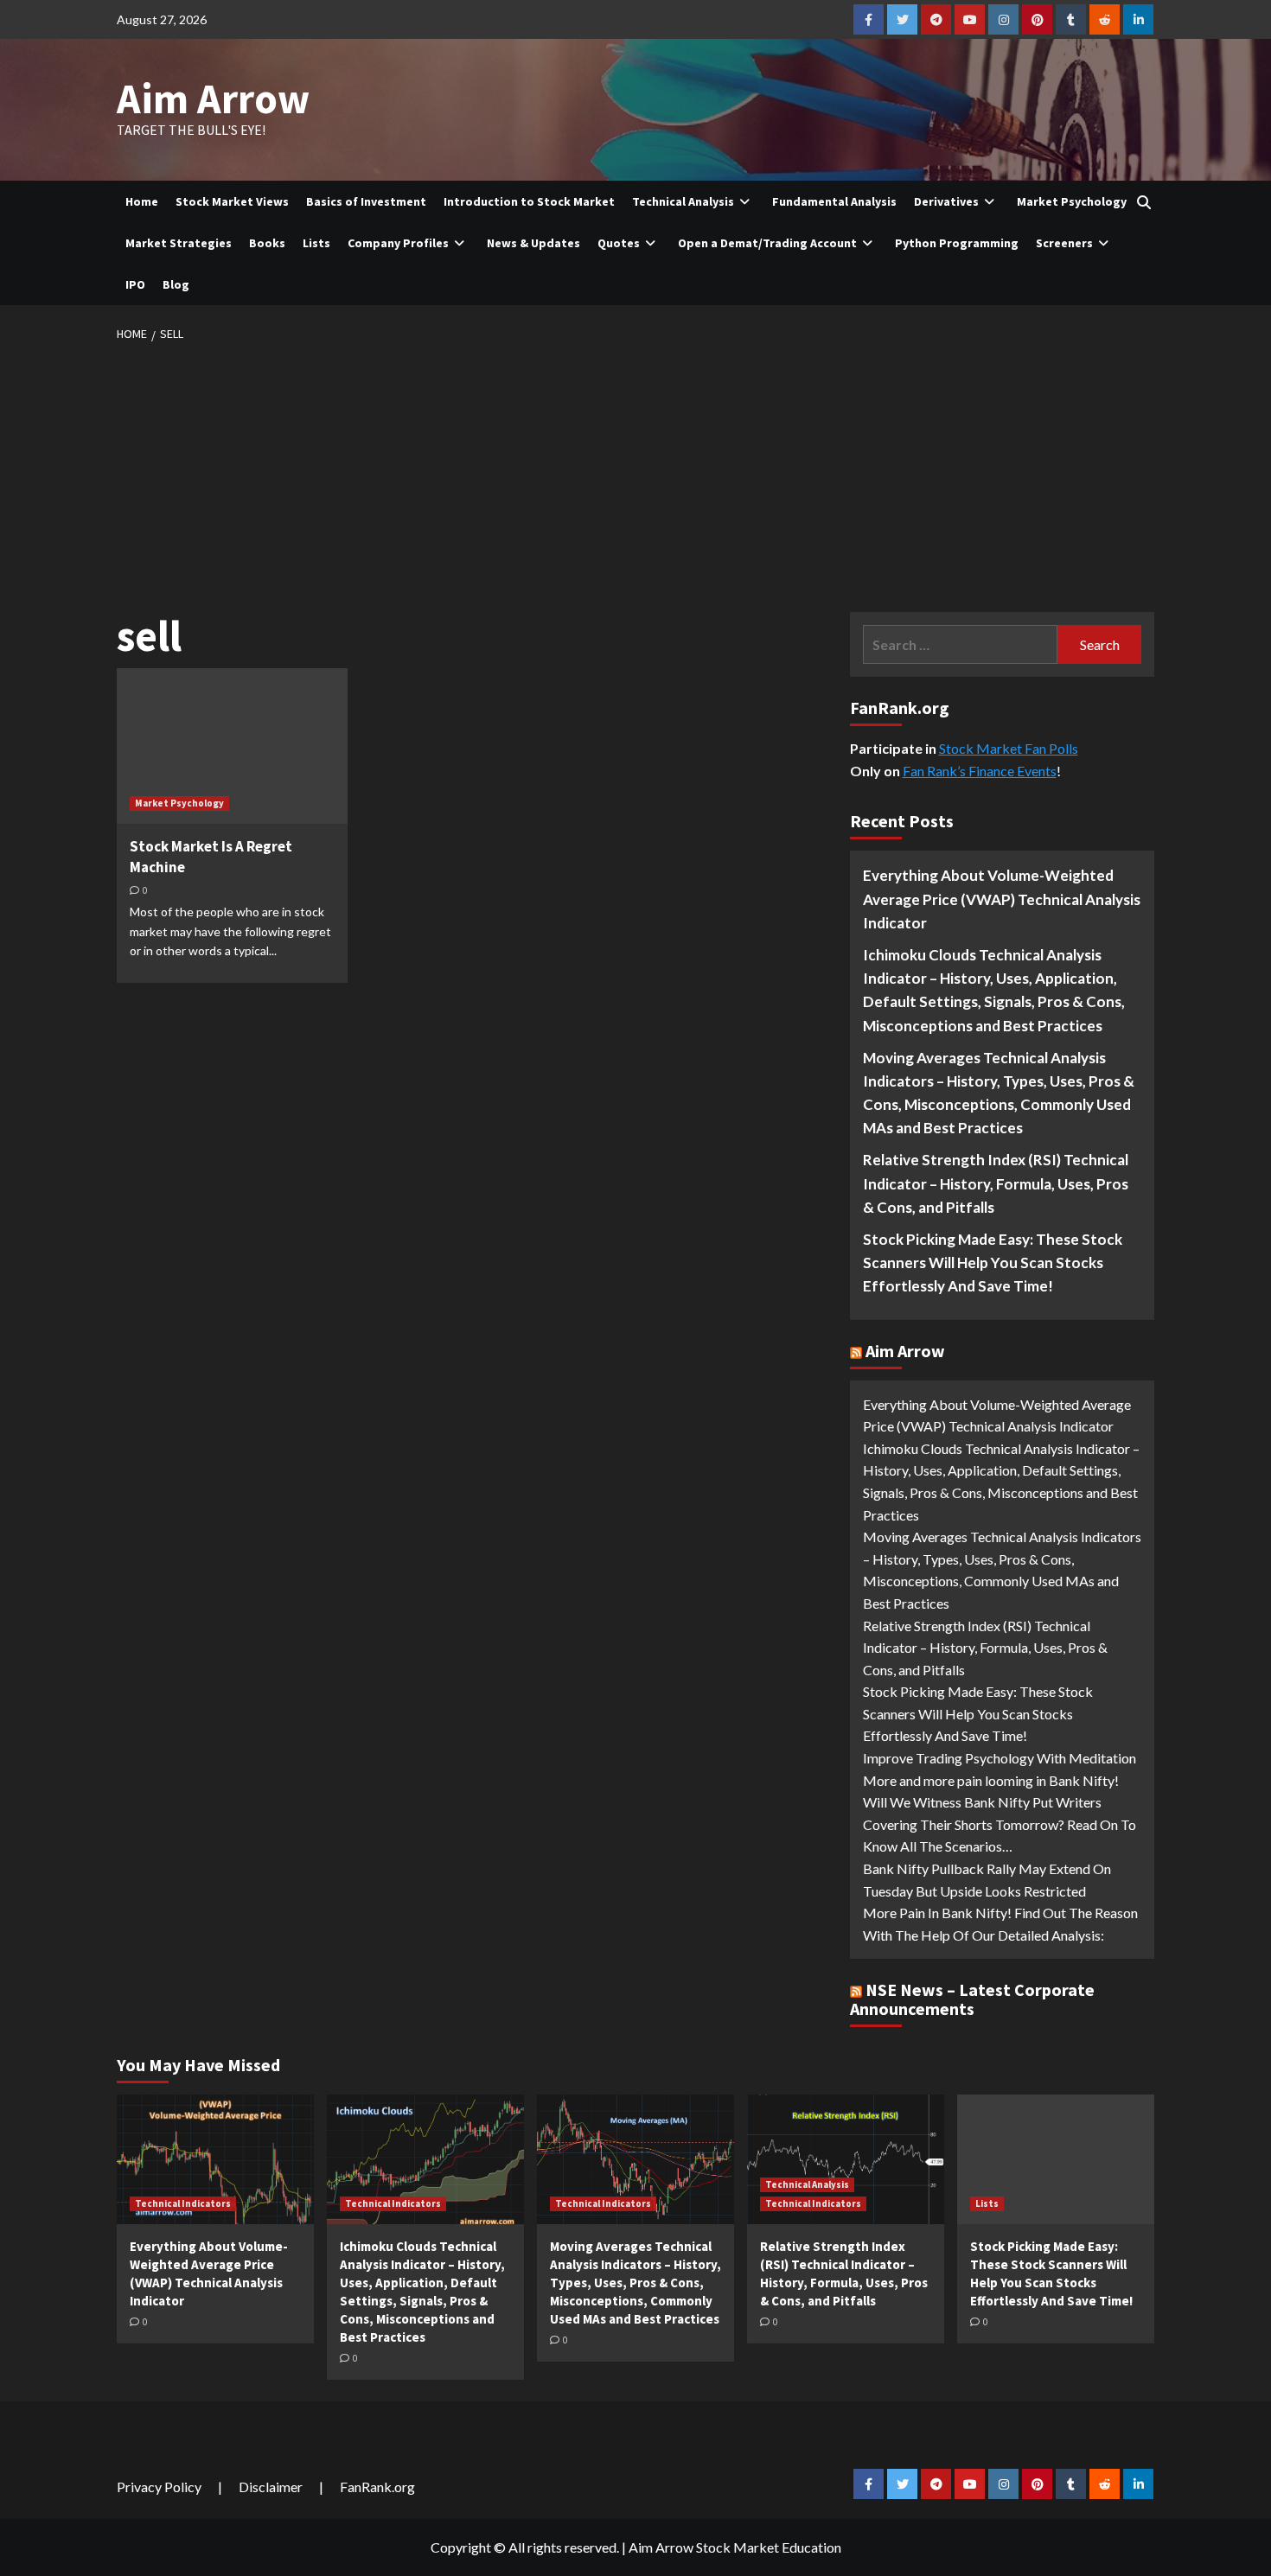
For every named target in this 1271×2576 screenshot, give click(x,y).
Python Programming (957, 243)
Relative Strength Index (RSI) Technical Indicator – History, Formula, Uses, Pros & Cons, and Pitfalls (996, 1183)
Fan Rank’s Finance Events (980, 771)
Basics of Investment (366, 201)
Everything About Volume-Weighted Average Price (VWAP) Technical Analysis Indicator (1002, 899)
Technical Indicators (183, 2203)
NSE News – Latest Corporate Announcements (972, 1999)
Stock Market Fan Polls (1009, 748)
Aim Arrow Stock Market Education (735, 2547)
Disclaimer (271, 2487)
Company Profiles (398, 243)
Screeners (1064, 243)
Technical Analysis (683, 201)
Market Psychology (1072, 201)
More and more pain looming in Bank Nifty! (991, 1780)
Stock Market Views (232, 201)
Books (267, 243)
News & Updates (533, 243)
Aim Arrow (213, 99)
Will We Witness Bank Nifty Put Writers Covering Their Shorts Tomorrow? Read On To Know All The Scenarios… (1000, 1824)
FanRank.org (377, 2487)
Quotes (619, 243)
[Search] (1143, 202)
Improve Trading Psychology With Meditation (1000, 1758)
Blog (176, 284)
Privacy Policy (159, 2487)
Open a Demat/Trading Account (767, 243)
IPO (135, 284)
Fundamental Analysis (834, 201)
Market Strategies (179, 243)
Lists (316, 243)
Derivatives (946, 201)
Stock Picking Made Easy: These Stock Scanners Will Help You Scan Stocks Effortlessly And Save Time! (993, 1262)
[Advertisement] (635, 474)
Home (142, 201)
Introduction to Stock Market (529, 201)
